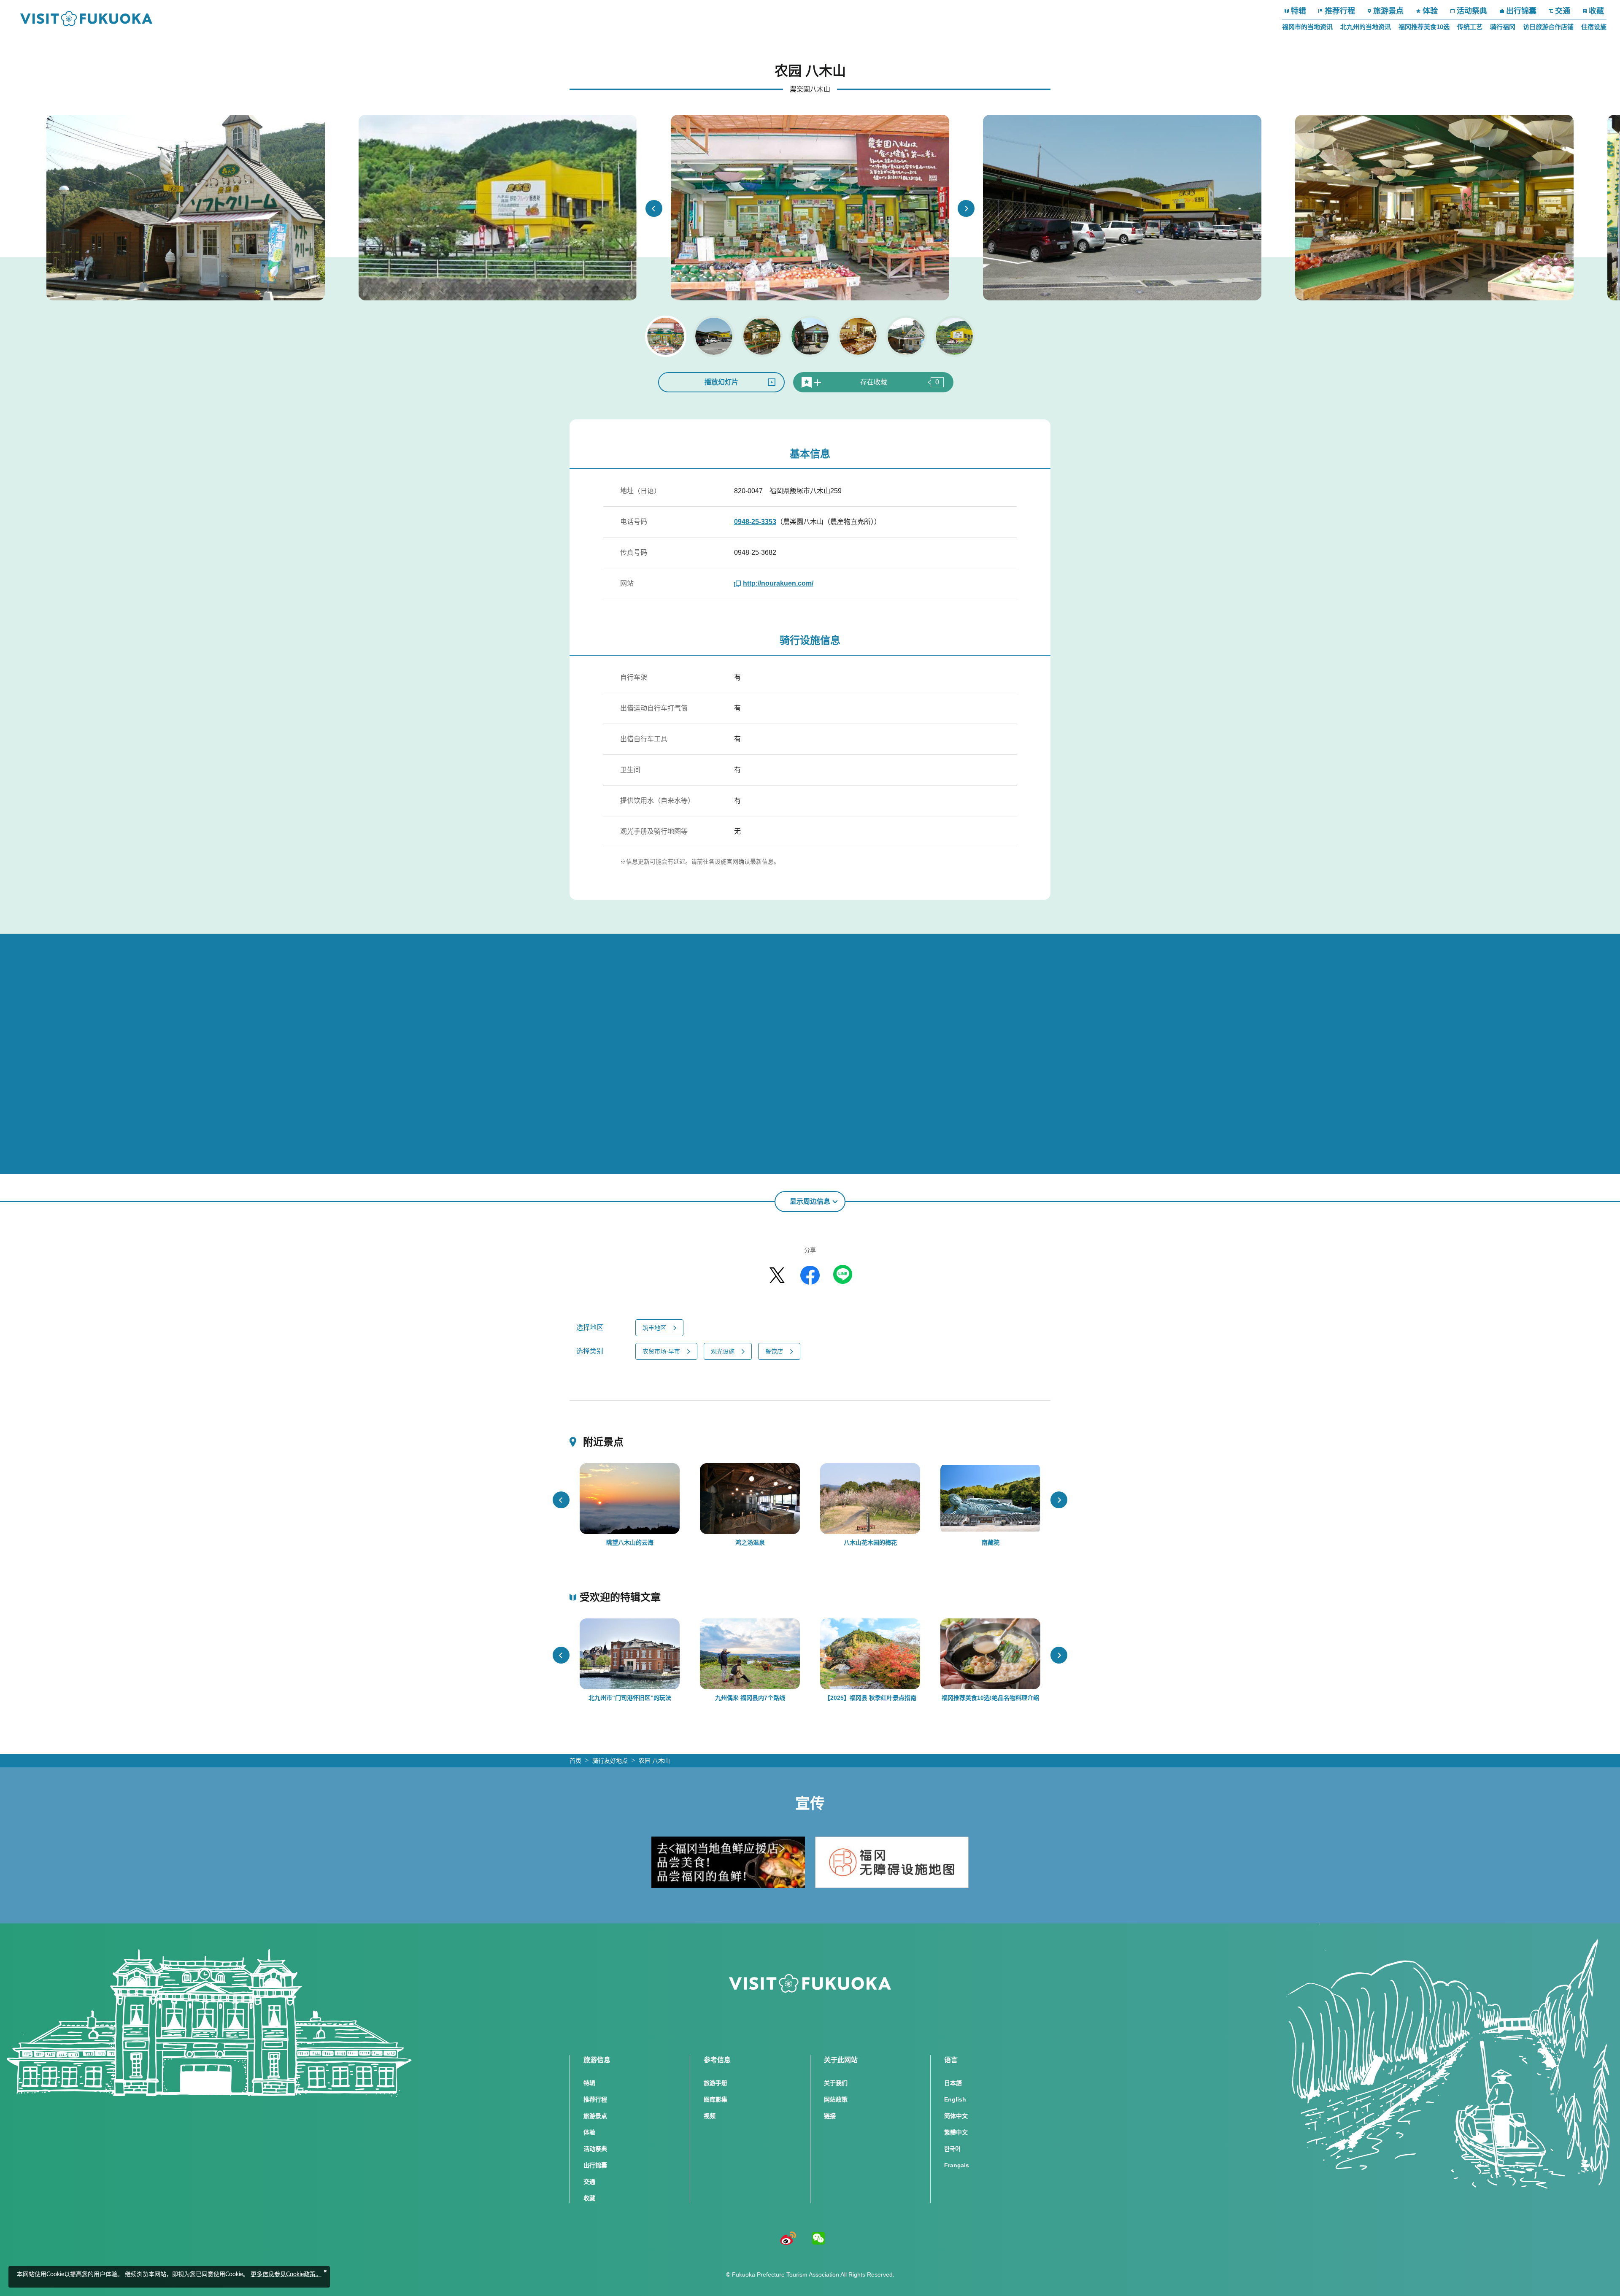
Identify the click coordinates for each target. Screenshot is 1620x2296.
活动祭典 (1472, 11)
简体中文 (956, 2116)
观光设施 (723, 1351)
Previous (654, 208)
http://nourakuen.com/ (778, 583)
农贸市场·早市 (661, 1351)
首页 (575, 1761)
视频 (710, 2116)
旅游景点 (1388, 11)
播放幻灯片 (721, 382)
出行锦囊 (1521, 11)
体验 (1430, 11)
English (955, 2099)
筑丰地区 (654, 1328)
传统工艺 (1470, 27)
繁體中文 (956, 2132)
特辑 (1299, 11)
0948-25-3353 (755, 522)
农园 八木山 (654, 1761)
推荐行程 (1340, 11)
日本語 (953, 2083)
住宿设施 (1594, 27)
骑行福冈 (1503, 27)
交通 (1563, 11)
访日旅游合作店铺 (1548, 27)
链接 (830, 2116)
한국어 (952, 2149)
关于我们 (836, 2083)
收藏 (1596, 11)
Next (966, 208)
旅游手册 (715, 2083)
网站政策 (836, 2099)
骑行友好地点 (610, 1761)
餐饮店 (774, 1351)
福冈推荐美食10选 (1424, 27)
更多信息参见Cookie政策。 (286, 2274)
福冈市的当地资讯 (1307, 27)
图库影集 (715, 2099)
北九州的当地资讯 (1366, 27)
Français (957, 2165)
